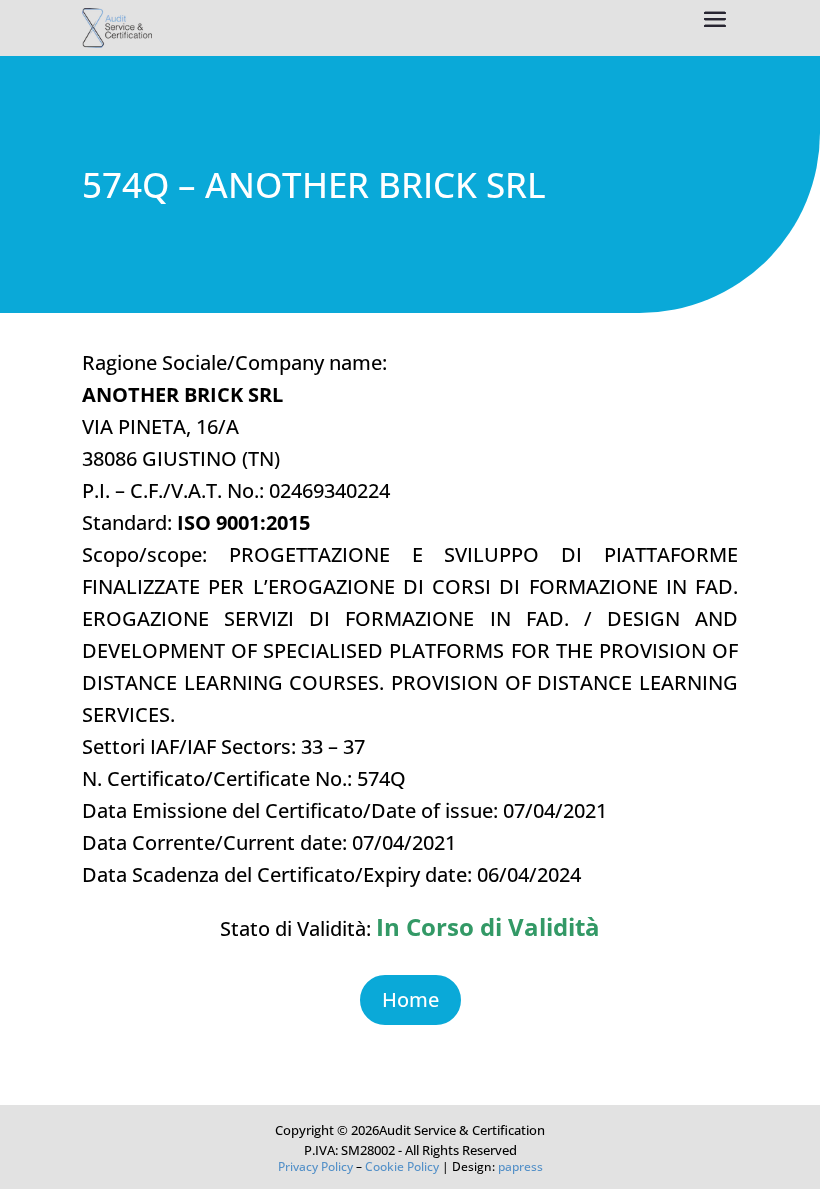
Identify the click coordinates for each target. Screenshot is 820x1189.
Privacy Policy (315, 1166)
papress (520, 1166)
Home (410, 999)
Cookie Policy (402, 1166)
